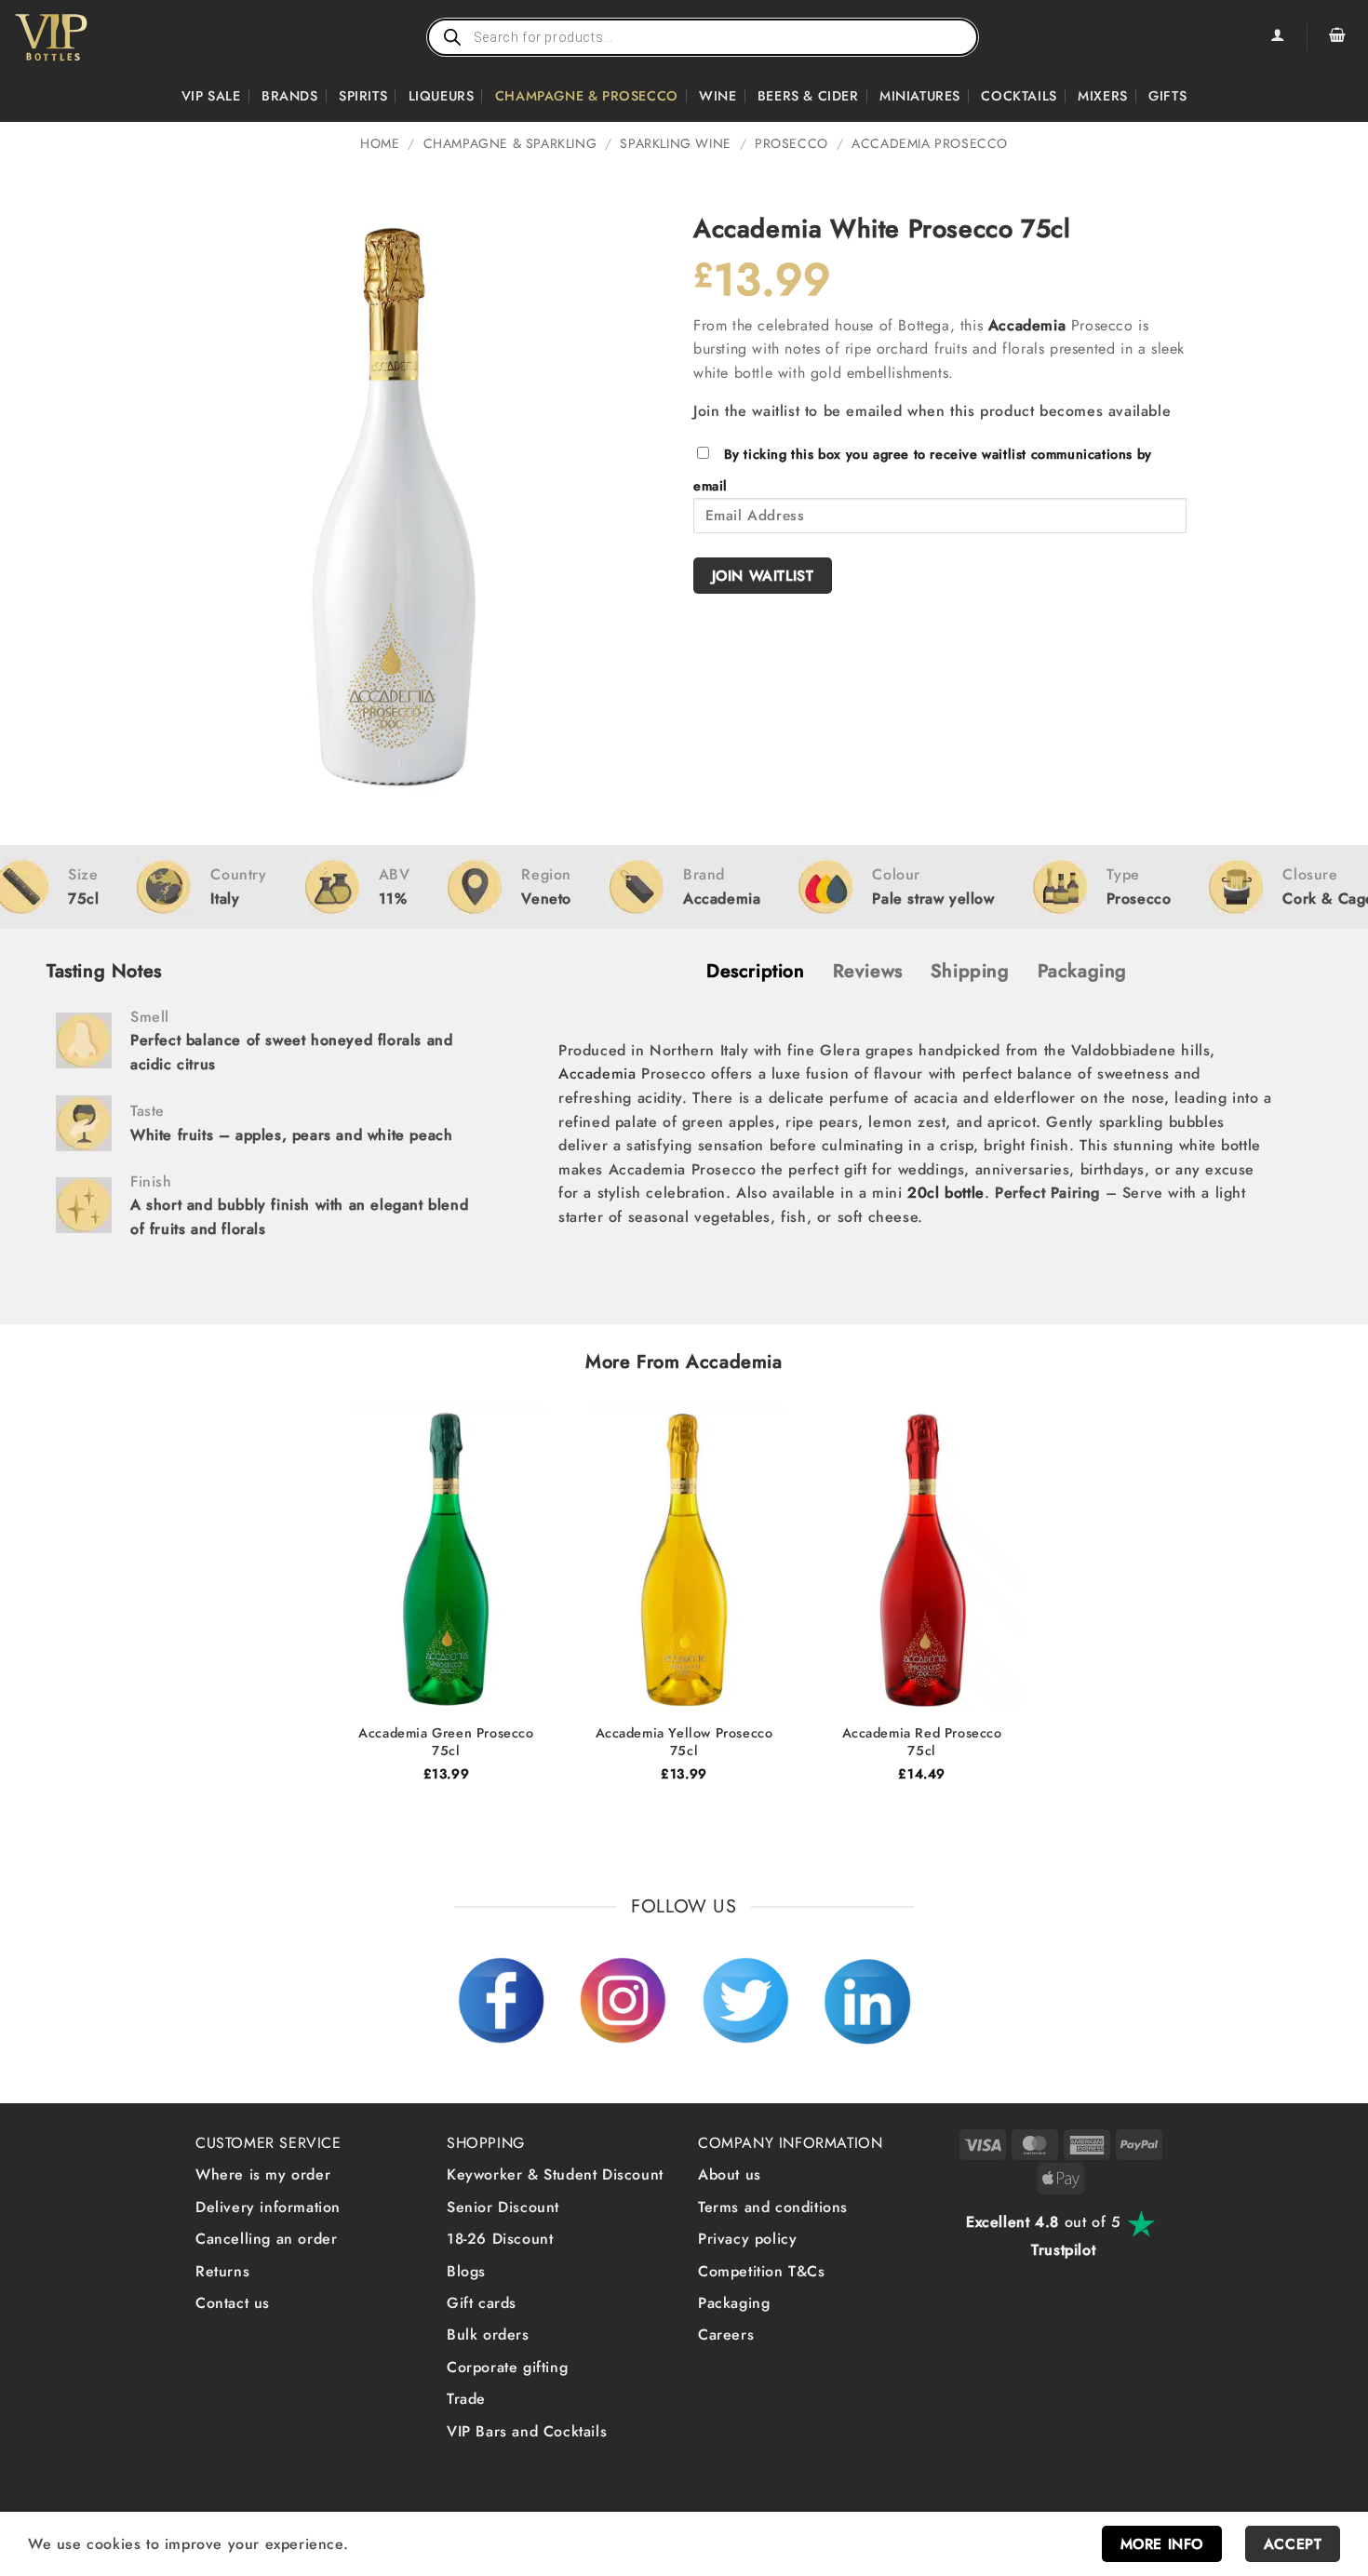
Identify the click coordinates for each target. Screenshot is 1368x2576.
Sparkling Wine (675, 143)
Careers (726, 2334)
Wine (718, 96)
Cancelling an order (266, 2239)
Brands (290, 96)
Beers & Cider (808, 96)
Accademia (1027, 325)
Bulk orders (488, 2334)
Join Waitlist (763, 576)
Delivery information (268, 2207)
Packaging (734, 2303)
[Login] (1277, 37)
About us (730, 2174)
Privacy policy (747, 2239)
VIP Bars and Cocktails (527, 2431)
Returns (222, 2271)
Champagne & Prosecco (587, 96)
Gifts (1167, 96)
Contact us (233, 2303)
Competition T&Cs (762, 2271)
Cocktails (1019, 96)
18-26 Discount (500, 2239)
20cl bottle (946, 1193)
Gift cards (482, 2303)
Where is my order (263, 2174)
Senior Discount (503, 2207)
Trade (466, 2399)
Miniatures (920, 96)
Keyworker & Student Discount (555, 2174)
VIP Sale (211, 96)
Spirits (363, 96)
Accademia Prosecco (930, 143)
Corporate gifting (507, 2367)
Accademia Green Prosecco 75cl (446, 1742)
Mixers (1103, 96)
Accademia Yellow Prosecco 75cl (684, 1742)
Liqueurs (442, 96)
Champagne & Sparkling (510, 143)
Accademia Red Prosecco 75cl (922, 1742)
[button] (1337, 37)
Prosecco (791, 143)
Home (380, 143)
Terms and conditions (773, 2207)
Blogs (466, 2271)
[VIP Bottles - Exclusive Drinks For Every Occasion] (92, 37)
